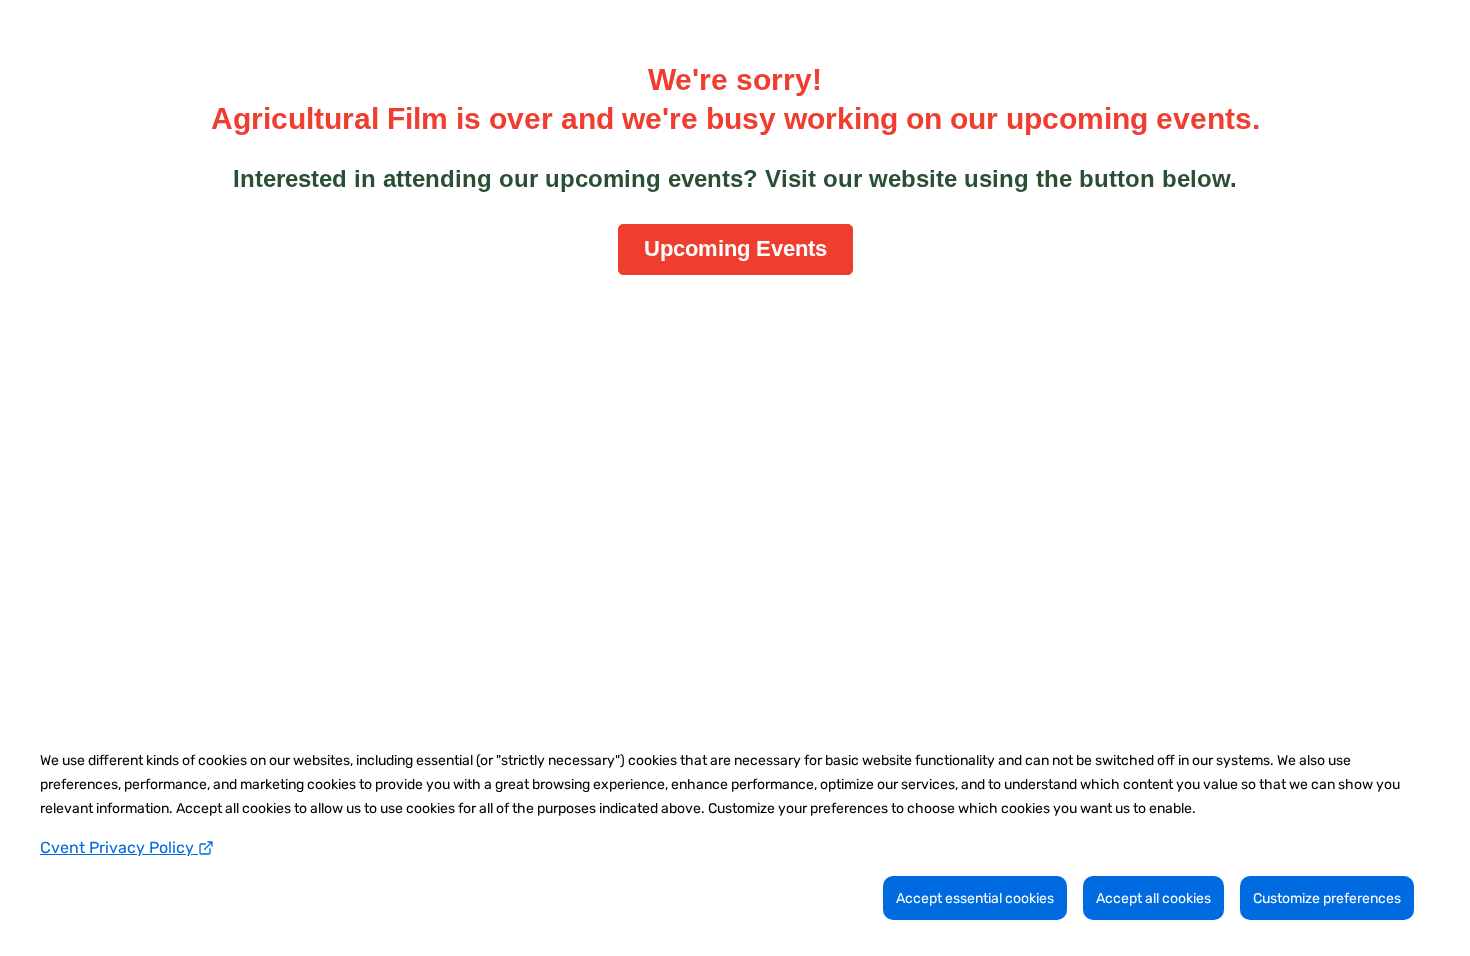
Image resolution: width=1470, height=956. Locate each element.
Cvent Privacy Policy (119, 847)
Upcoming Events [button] (735, 248)
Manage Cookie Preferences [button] (753, 321)
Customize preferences (1327, 898)
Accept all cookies (1153, 898)
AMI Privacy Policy (712, 321)
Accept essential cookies (975, 898)
